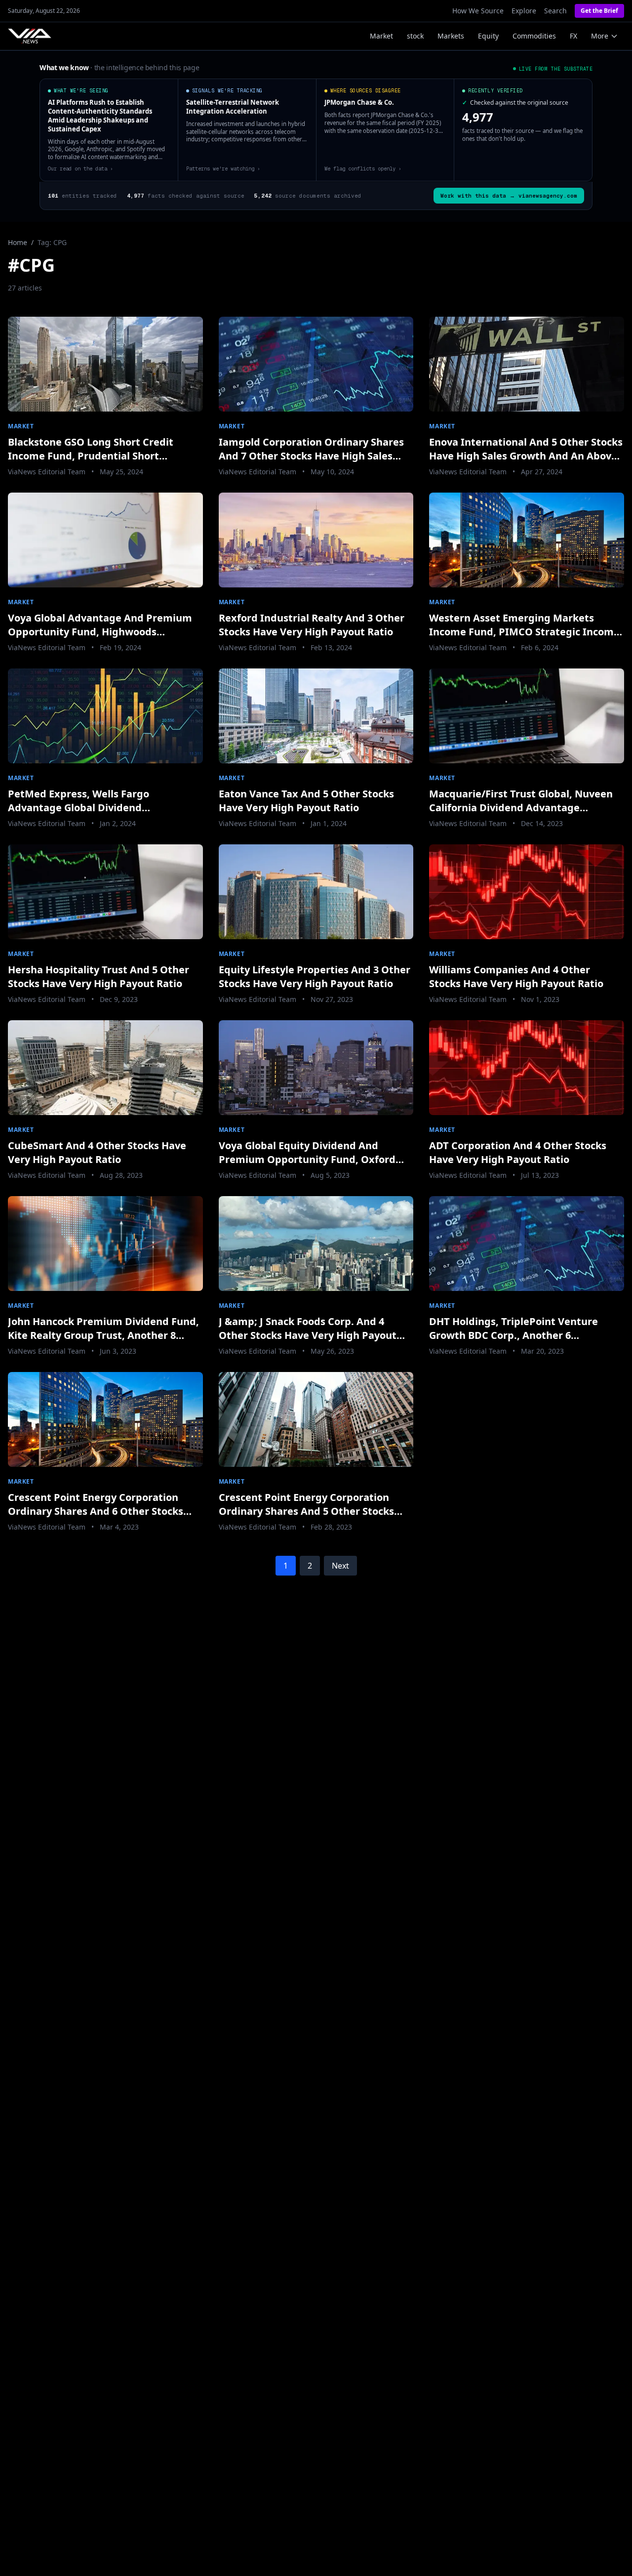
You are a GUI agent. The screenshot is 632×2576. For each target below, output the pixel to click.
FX (573, 36)
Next (340, 1566)
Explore (524, 11)
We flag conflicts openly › (363, 168)
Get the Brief (599, 11)
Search (555, 11)
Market (381, 36)
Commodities (534, 36)
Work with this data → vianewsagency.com (509, 196)
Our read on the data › (80, 168)
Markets (451, 36)
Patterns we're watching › (223, 168)
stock (415, 36)
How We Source (478, 11)
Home (18, 242)
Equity (488, 36)
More (600, 36)
